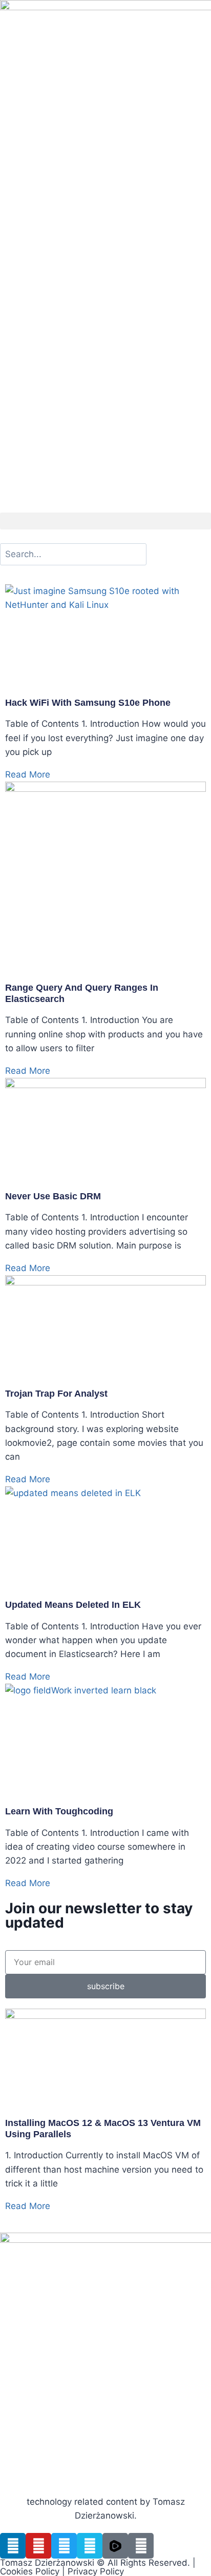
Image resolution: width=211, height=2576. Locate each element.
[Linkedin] (13, 2546)
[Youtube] (38, 2546)
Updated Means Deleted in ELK (73, 1605)
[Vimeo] (90, 2546)
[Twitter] (64, 2546)
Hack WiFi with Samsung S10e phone (88, 703)
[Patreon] (141, 2546)
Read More (28, 774)
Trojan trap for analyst (56, 1394)
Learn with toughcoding (59, 1811)
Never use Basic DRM (53, 1196)
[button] (105, 521)
